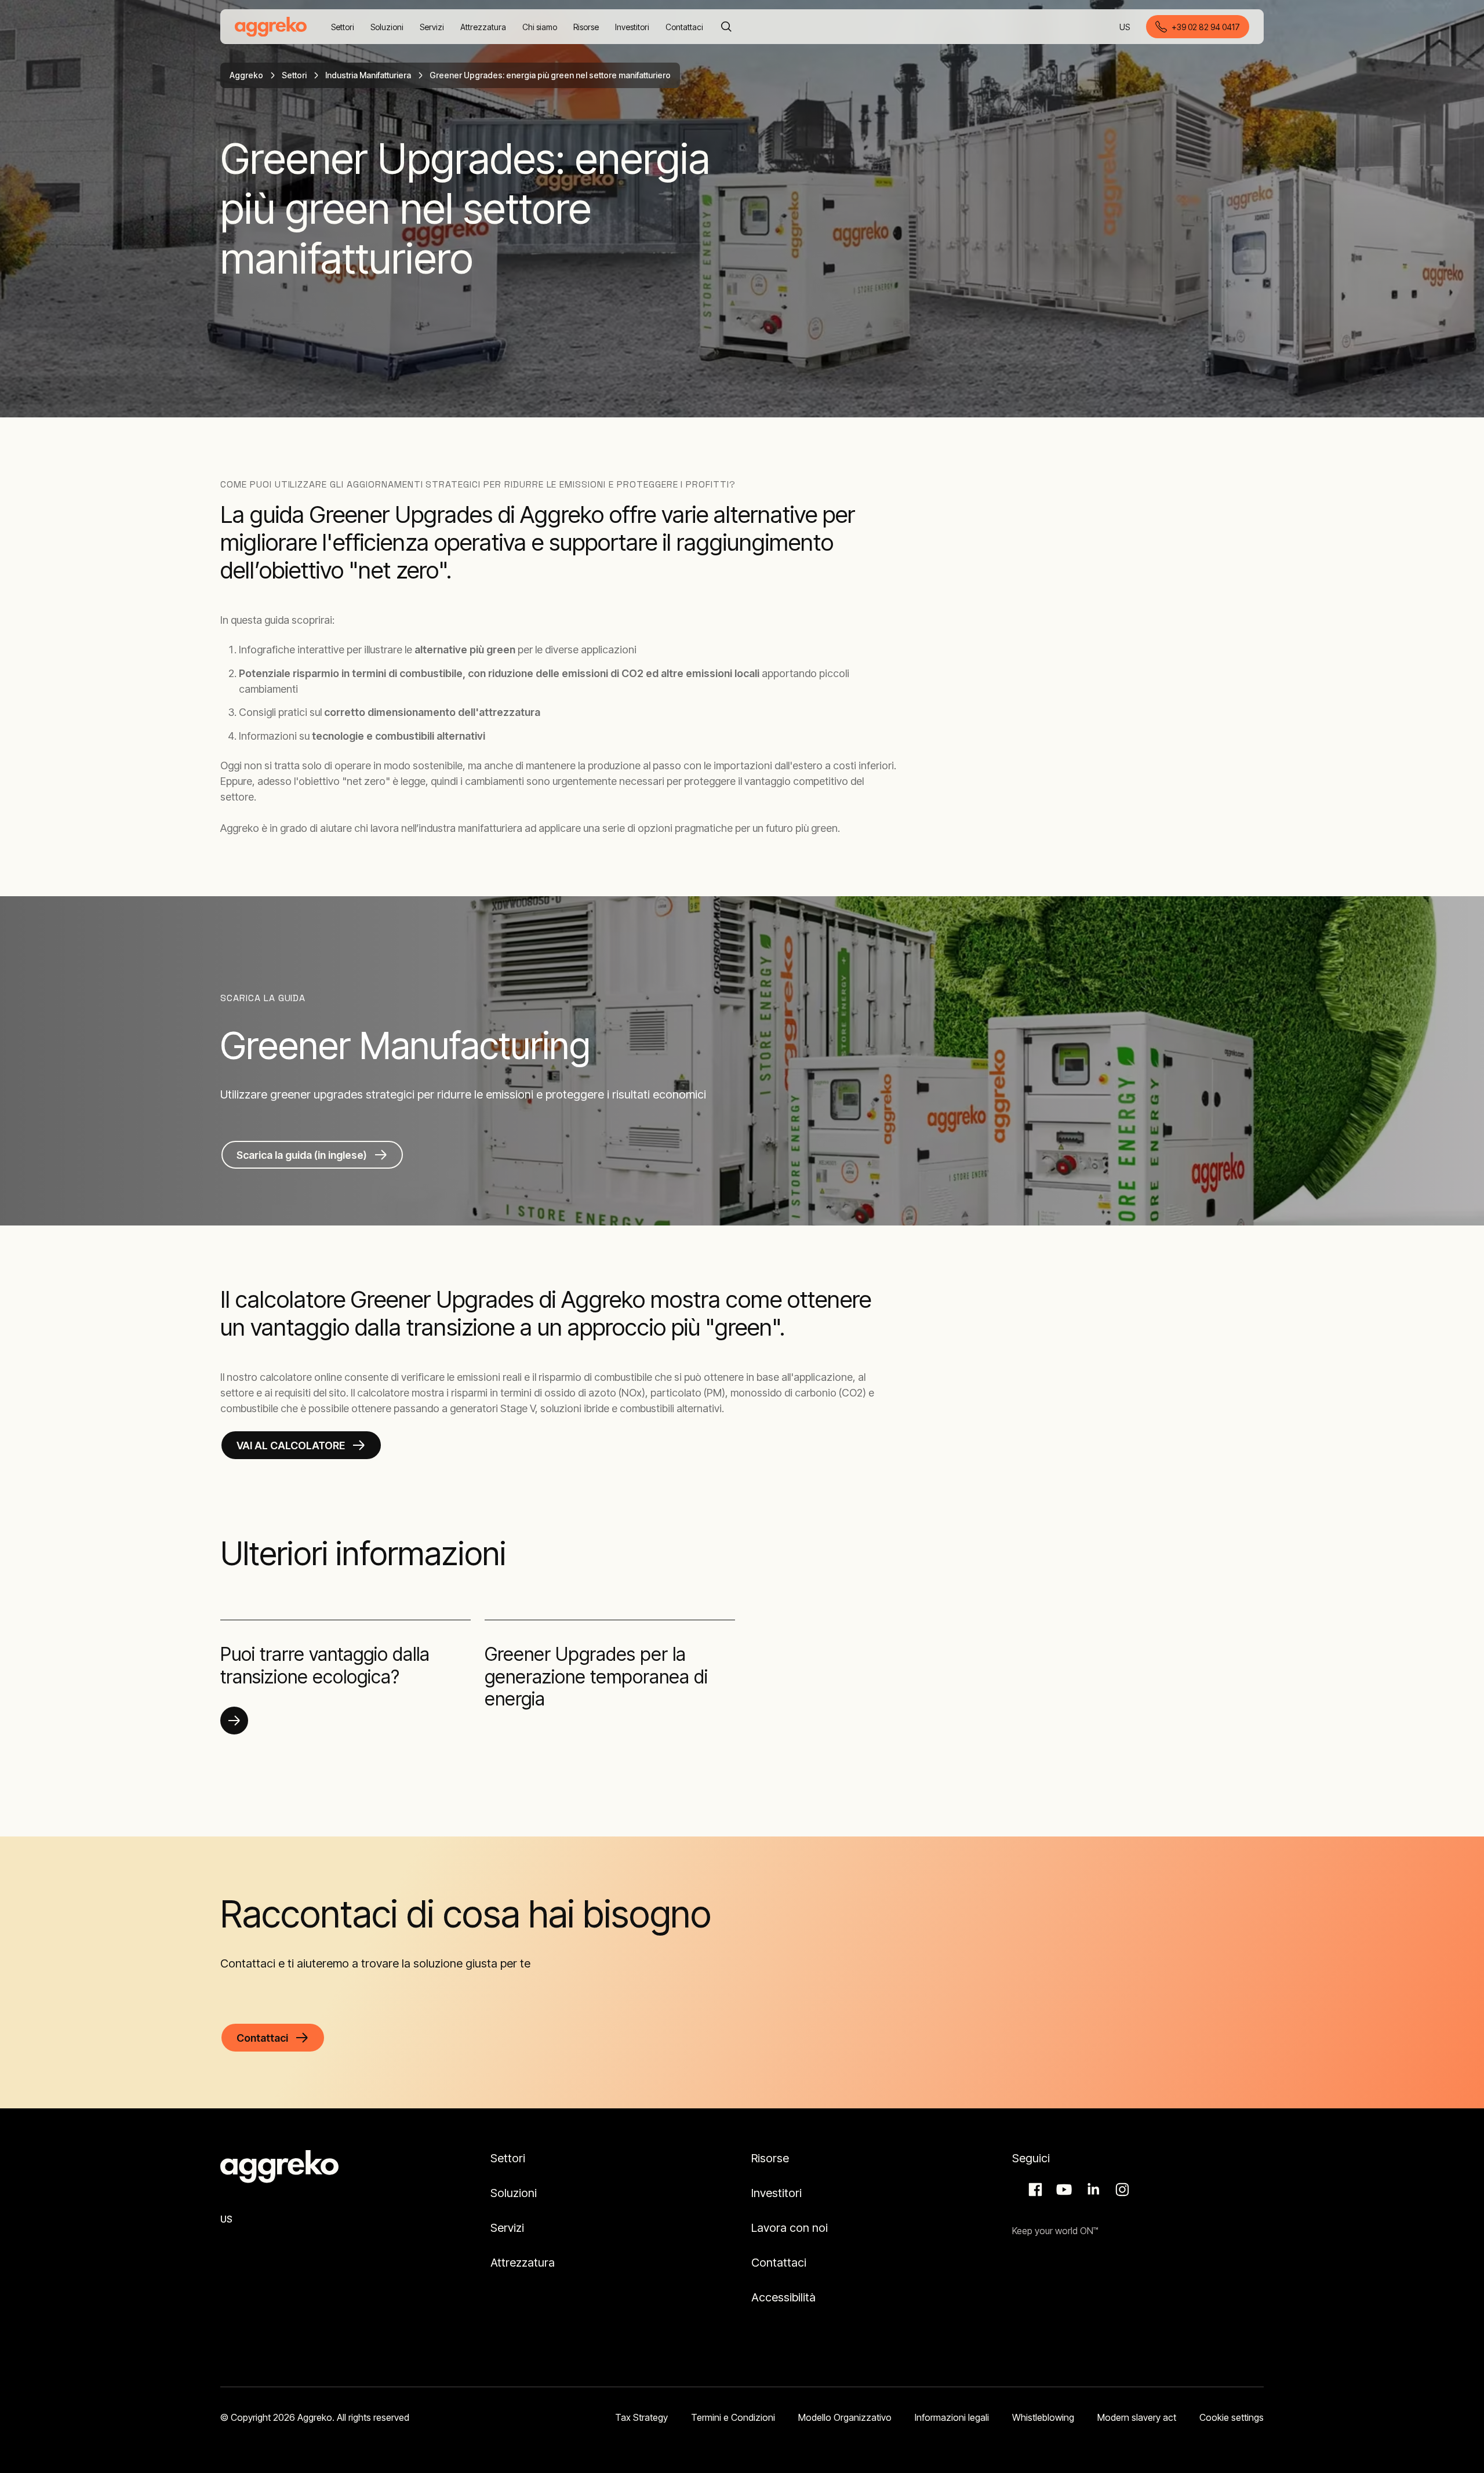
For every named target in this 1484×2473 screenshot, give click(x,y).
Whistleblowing (1043, 2417)
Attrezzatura (523, 2263)
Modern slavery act (1137, 2417)
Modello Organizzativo (845, 2417)
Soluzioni (514, 2193)
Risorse (770, 2158)
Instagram (1121, 2190)
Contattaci (779, 2263)
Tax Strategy (641, 2417)
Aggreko (246, 75)
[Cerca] (726, 27)
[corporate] (271, 27)
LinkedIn (1092, 2190)
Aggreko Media (1063, 2190)
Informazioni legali (952, 2417)
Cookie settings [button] (1232, 2417)
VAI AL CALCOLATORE (291, 1445)
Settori (294, 75)
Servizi (507, 2228)
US (1125, 28)
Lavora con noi (790, 2228)
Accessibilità (783, 2297)
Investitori (776, 2193)
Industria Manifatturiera (368, 75)
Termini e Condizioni (733, 2417)
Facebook (1034, 2190)
